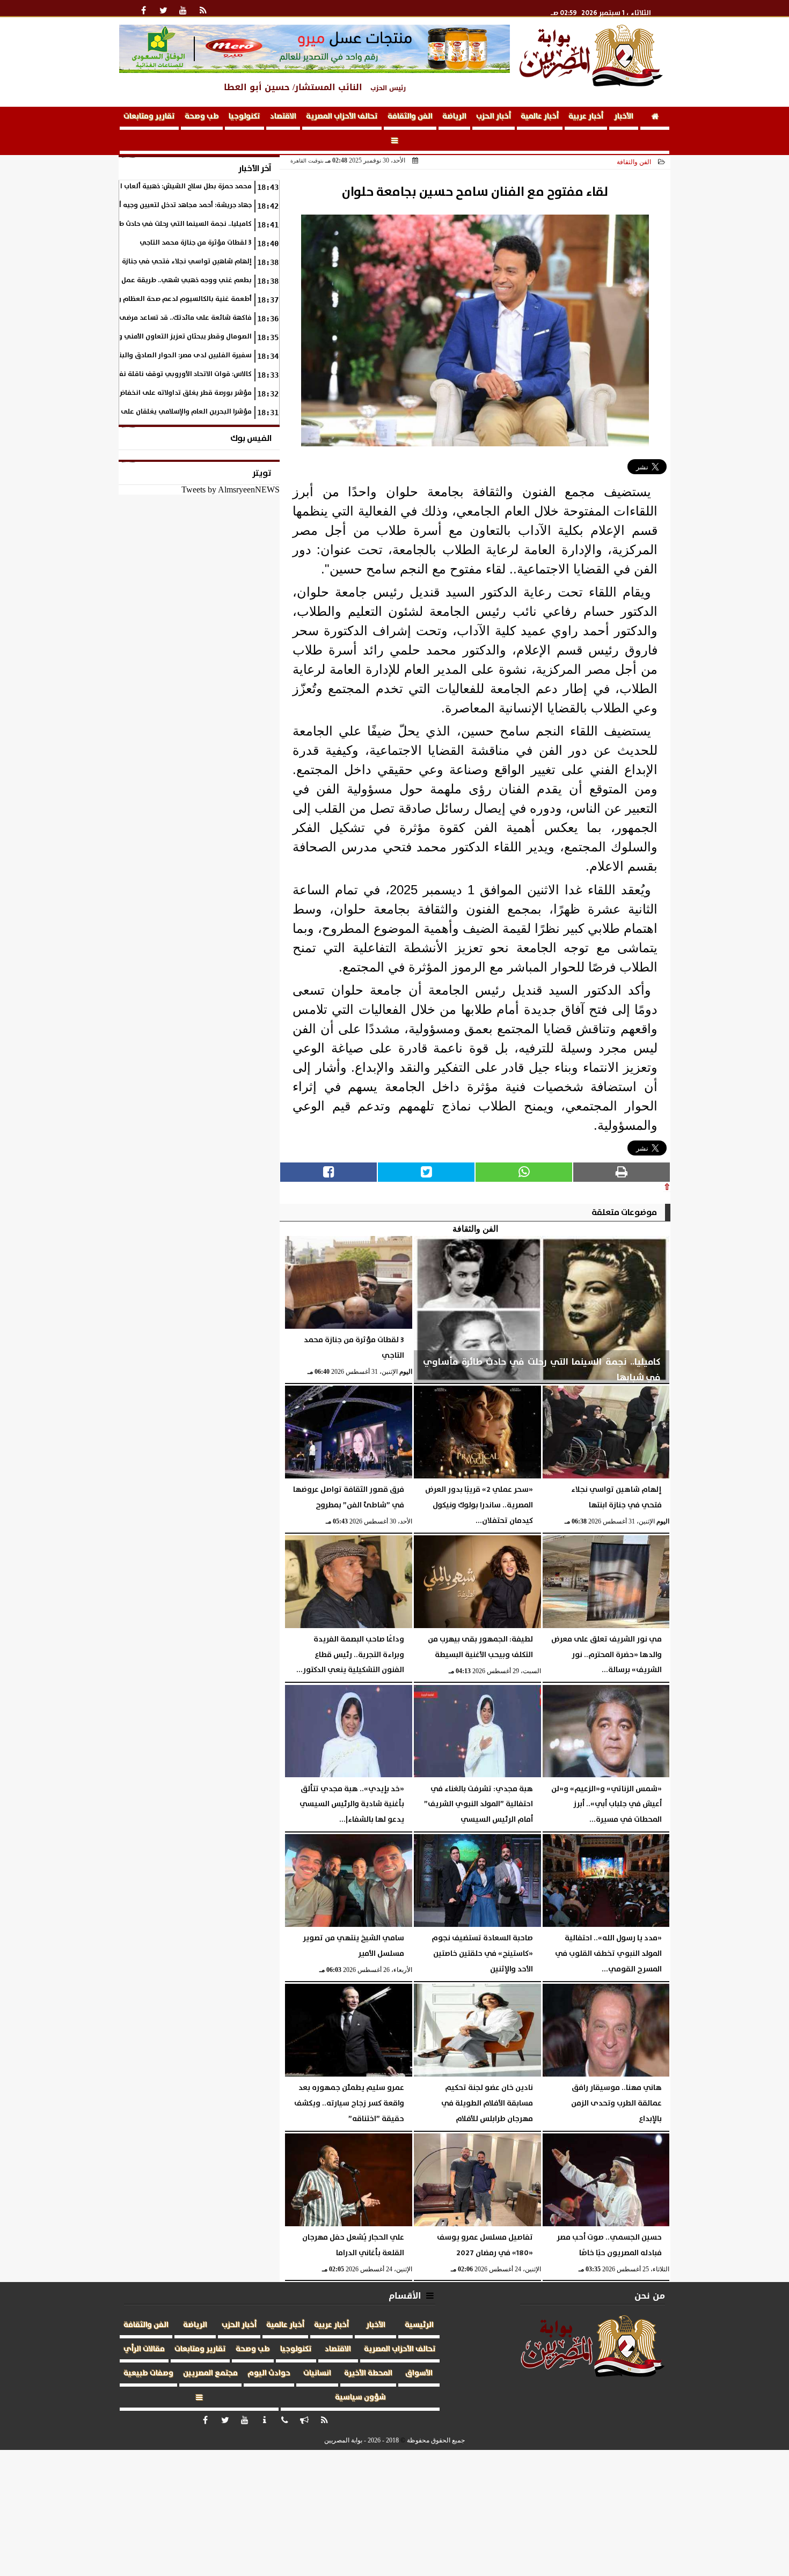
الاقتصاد (283, 116)
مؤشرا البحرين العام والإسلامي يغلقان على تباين (178, 412)
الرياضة (454, 116)
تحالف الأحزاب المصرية (342, 116)
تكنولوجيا (244, 116)
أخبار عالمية (540, 116)
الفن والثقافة (410, 116)
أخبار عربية (586, 116)
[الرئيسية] (655, 118)
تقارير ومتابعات (149, 116)
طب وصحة (202, 116)
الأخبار (624, 116)
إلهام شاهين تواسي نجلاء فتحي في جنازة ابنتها (177, 262)
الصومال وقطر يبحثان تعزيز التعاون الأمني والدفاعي (172, 337)
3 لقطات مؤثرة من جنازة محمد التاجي (196, 243)
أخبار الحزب (494, 116)
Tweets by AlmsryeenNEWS (231, 490)
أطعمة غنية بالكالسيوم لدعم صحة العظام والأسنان (174, 299)
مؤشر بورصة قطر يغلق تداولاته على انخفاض (185, 393)
